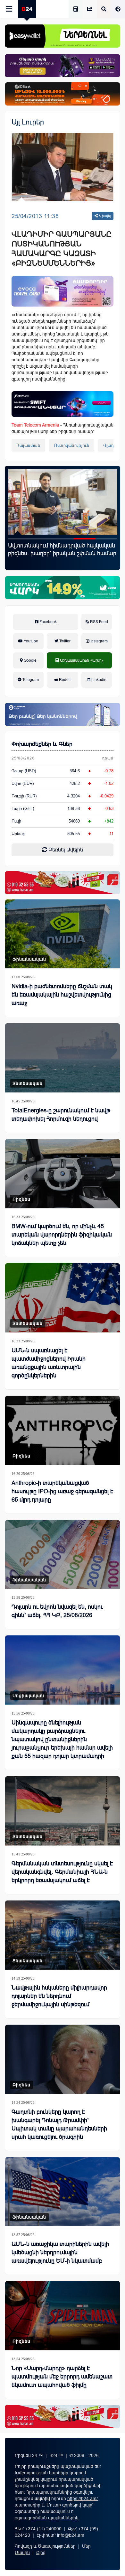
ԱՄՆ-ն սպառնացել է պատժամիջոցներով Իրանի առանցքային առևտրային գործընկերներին (49, 1363)
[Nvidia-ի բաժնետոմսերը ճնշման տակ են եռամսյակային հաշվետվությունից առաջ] (63, 934)
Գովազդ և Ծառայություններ (45, 2546)
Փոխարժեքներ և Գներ (42, 744)
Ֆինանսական (29, 959)
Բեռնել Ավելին (65, 850)
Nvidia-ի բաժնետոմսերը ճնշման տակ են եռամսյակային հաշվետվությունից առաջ (62, 995)
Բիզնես (21, 1199)
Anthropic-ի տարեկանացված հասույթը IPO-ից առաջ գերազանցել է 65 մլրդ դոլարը (62, 1491)
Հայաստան (28, 445)
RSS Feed (99, 622)
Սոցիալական (28, 1696)
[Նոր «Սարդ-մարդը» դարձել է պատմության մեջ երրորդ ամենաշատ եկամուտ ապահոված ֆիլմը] (63, 2316)
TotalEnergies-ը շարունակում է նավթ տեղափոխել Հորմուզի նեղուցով (61, 1115)
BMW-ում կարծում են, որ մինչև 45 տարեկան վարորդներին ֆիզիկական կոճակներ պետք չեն (62, 1235)
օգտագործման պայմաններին (47, 2518)
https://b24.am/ (83, 2498)
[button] (19, 539)
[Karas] (63, 883)
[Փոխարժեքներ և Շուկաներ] (90, 9)
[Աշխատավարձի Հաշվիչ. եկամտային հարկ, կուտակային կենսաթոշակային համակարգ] (76, 9)
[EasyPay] (63, 36)
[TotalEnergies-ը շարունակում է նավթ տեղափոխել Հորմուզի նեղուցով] (63, 1058)
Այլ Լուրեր (28, 122)
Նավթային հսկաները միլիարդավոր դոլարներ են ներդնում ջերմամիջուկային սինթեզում (59, 1996)
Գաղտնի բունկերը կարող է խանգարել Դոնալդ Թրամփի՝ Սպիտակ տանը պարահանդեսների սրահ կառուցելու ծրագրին (59, 2124)
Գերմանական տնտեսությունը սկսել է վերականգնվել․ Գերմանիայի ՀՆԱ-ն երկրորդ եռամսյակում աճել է (62, 1872)
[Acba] (63, 588)
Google (30, 660)
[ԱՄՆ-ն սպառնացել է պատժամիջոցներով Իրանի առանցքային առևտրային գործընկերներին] (63, 1298)
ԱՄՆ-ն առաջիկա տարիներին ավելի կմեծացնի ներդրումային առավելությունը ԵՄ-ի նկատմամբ (60, 2252)
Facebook (48, 622)
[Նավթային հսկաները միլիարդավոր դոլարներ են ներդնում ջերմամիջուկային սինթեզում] (63, 1935)
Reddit (64, 680)
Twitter (64, 641)
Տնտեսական (28, 1083)
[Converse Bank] (63, 714)
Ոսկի (16, 821)
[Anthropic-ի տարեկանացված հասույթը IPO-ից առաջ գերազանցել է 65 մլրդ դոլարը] (63, 1430)
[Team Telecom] (63, 291)
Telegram (30, 680)
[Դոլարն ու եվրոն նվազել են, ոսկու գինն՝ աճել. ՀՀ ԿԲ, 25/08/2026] (63, 1555)
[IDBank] (63, 94)
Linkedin (98, 680)
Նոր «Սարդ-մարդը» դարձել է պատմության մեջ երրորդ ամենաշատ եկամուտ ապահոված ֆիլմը (62, 2377)
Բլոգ (41, 2553)
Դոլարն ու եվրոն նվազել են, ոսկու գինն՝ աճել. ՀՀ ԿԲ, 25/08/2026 (57, 1611)
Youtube (30, 641)
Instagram (99, 641)
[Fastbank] (63, 404)
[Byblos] (63, 66)
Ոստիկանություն (72, 445)
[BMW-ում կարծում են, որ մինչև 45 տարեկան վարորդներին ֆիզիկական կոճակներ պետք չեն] (63, 1174)
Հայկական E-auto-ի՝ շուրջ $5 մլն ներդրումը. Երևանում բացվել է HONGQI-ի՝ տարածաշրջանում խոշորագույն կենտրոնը (52, 557)
